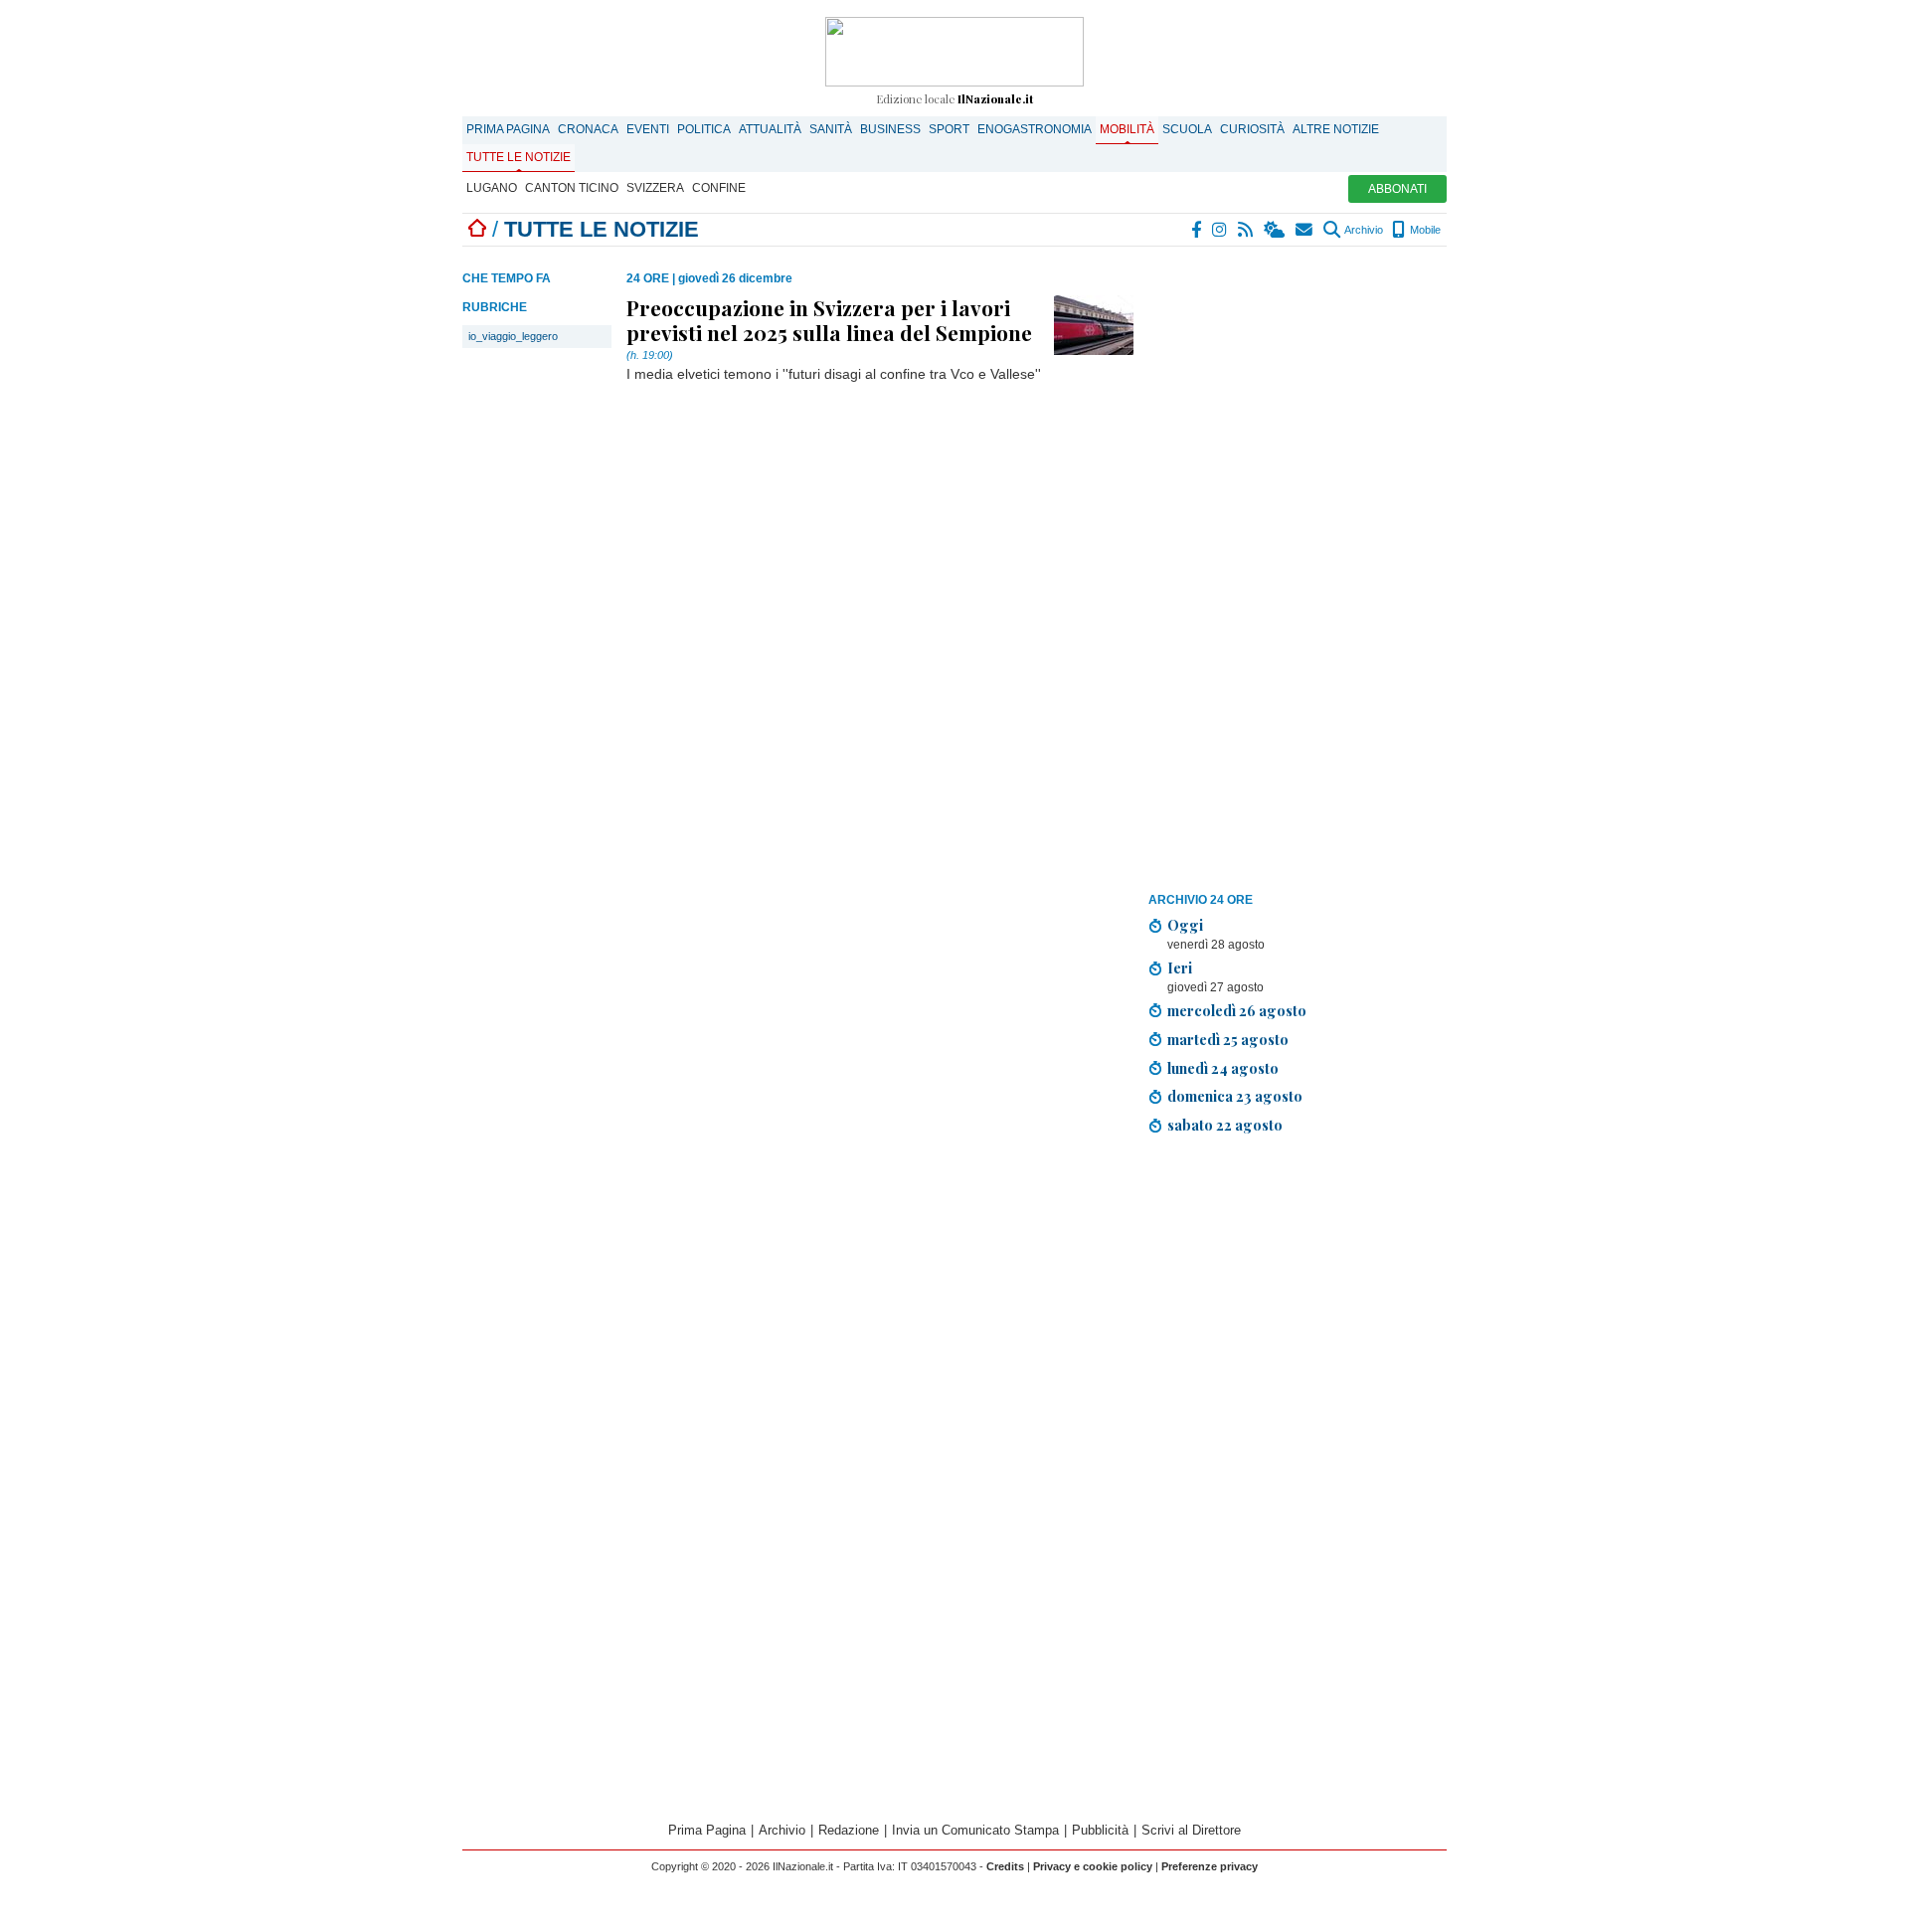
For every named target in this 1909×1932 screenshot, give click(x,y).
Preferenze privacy (1210, 1866)
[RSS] (1246, 230)
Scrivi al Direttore (1191, 1830)
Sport (949, 129)
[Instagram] (1220, 230)
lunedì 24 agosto (1223, 1068)
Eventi (648, 129)
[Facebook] (1197, 230)
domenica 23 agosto (1235, 1096)
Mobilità (1127, 129)
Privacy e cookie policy (1093, 1866)
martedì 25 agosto (1228, 1039)
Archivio (1363, 230)
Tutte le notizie (519, 157)
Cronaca (588, 129)
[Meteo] (1275, 230)
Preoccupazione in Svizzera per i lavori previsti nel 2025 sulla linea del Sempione (829, 319)
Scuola (1187, 129)
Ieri (1180, 967)
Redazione (849, 1830)
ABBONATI (1397, 189)
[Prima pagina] (477, 229)
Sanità (831, 129)
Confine (719, 188)
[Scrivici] (1305, 230)
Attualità (770, 129)
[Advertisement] (1298, 575)
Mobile (1424, 230)
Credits (1005, 1866)
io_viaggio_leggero (513, 336)
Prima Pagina (508, 129)
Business (890, 129)
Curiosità (1252, 129)
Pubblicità (1100, 1830)
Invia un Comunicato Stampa (975, 1830)
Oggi (1185, 925)
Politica (704, 129)
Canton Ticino (572, 188)
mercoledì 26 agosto (1237, 1010)
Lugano (492, 188)
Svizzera (655, 188)
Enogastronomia (1035, 129)
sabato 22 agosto (1225, 1125)
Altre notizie (1336, 129)
